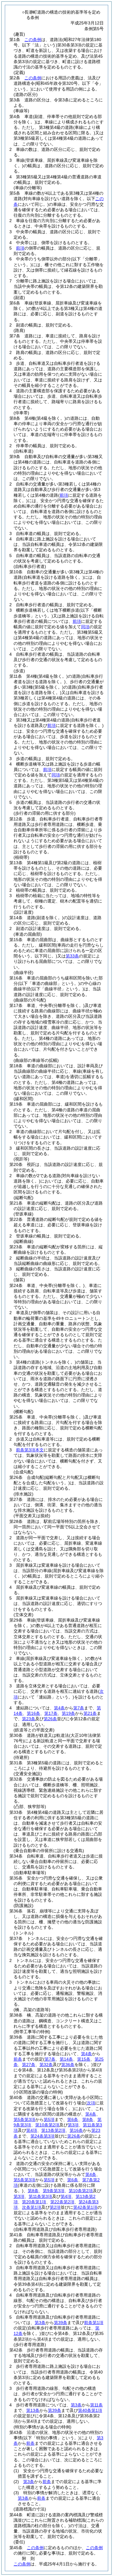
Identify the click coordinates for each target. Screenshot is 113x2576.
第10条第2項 (47, 2125)
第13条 (33, 2410)
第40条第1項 (90, 2410)
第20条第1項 (34, 2202)
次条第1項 (32, 2207)
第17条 (51, 1713)
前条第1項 (94, 2323)
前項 (20, 248)
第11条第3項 (40, 2196)
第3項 (73, 2125)
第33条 (72, 956)
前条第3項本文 (30, 1450)
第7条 (79, 1708)
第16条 (33, 1713)
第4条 (59, 1708)
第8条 (88, 2119)
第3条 (40, 2323)
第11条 (96, 2405)
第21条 (90, 1713)
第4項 (32, 2130)
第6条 (73, 2119)
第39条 (61, 2323)
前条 (18, 2059)
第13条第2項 (53, 2130)
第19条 (68, 1713)
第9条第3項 (54, 2191)
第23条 (29, 1719)
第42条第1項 (85, 2207)
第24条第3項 (42, 2136)
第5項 (49, 2119)
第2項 (55, 2207)
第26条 (50, 1719)
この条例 (33, 40)
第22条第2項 (62, 2202)
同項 (85, 627)
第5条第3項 (24, 2119)
